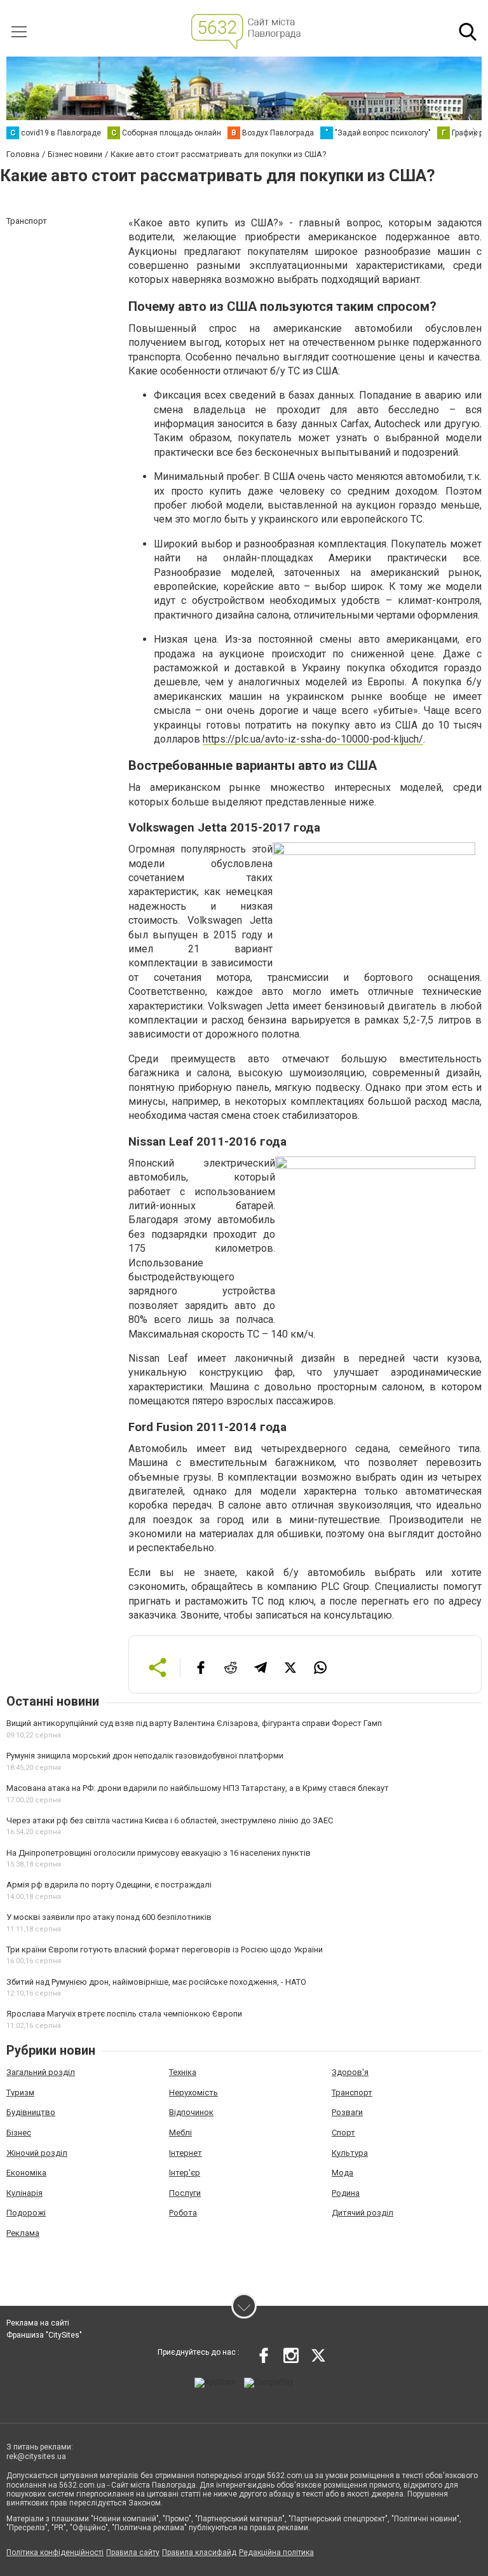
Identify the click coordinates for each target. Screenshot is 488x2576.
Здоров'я (350, 2072)
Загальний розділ (41, 2072)
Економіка (26, 2173)
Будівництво (31, 2112)
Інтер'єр (185, 2173)
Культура (350, 2153)
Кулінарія (24, 2193)
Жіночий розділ (37, 2153)
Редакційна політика (276, 2552)
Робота (183, 2213)
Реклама (23, 2233)
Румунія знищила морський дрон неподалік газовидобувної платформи (145, 1756)
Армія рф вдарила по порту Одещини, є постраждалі (109, 1885)
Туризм (20, 2093)
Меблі (180, 2133)
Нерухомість (193, 2093)
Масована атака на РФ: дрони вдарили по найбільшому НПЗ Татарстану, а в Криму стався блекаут (198, 1788)
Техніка (183, 2072)
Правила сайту (133, 2552)
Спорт (343, 2133)
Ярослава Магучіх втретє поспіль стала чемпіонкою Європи (124, 2014)
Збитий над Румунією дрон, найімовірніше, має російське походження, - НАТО (156, 1982)
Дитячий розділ (363, 2213)
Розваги (347, 2112)
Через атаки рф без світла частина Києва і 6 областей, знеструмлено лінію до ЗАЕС (170, 1820)
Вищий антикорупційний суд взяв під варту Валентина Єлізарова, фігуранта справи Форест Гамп (194, 1723)
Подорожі (26, 2213)
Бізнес (19, 2133)
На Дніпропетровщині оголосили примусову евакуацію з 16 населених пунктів (159, 1853)
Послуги (185, 2193)
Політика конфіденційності (55, 2552)
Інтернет (186, 2153)
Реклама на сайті (38, 2323)
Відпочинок (191, 2112)
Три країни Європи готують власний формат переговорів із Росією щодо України (165, 1949)
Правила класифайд (199, 2552)
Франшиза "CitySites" (44, 2335)
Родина (346, 2193)
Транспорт (352, 2093)
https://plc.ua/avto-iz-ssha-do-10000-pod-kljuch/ (313, 739)
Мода (342, 2173)
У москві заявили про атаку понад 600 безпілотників (109, 1917)
